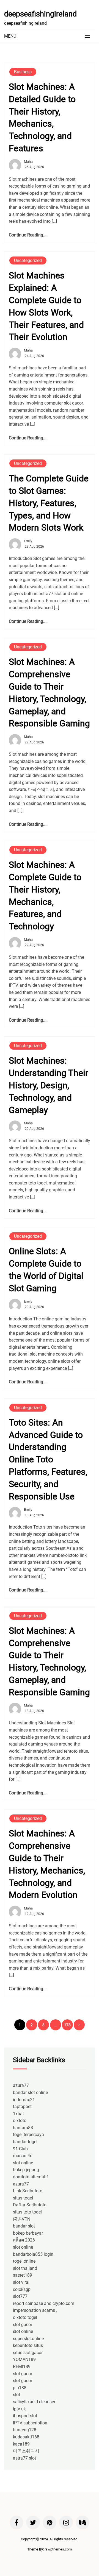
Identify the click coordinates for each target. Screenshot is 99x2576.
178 (67, 2025)
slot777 (20, 2296)
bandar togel (25, 2142)
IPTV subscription (30, 2423)
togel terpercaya (28, 2135)
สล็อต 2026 (24, 2240)
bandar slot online (30, 2093)
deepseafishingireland (40, 14)
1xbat (18, 2114)
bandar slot (24, 2226)
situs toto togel (27, 2212)
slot (16, 2395)
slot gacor (23, 2325)
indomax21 (24, 2100)
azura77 (21, 2085)
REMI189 (22, 2367)
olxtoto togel (25, 2317)
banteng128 (25, 2430)
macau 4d (23, 2156)
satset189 (23, 2275)
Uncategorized (28, 260)
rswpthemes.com (58, 2549)
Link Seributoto (28, 2191)
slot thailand (25, 2268)
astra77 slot (24, 2458)
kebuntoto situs (28, 2345)
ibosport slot (25, 2416)
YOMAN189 (24, 2359)
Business (23, 72)
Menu (10, 36)
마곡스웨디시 (26, 2451)
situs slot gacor (28, 2353)
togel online (24, 2261)
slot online (23, 2163)
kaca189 (21, 2444)
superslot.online (28, 2339)
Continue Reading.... (28, 235)
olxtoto (20, 2121)
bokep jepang (26, 2170)
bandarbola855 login (33, 2254)
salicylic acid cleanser (34, 2402)
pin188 (20, 2388)
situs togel (23, 2198)
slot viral (21, 2282)
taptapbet (22, 2107)
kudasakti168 (26, 2437)
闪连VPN (22, 2219)
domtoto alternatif (31, 2177)
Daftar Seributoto (30, 2205)
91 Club (20, 2149)
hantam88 (23, 2128)
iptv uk (19, 2409)
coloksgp (22, 2289)
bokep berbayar (28, 2233)
